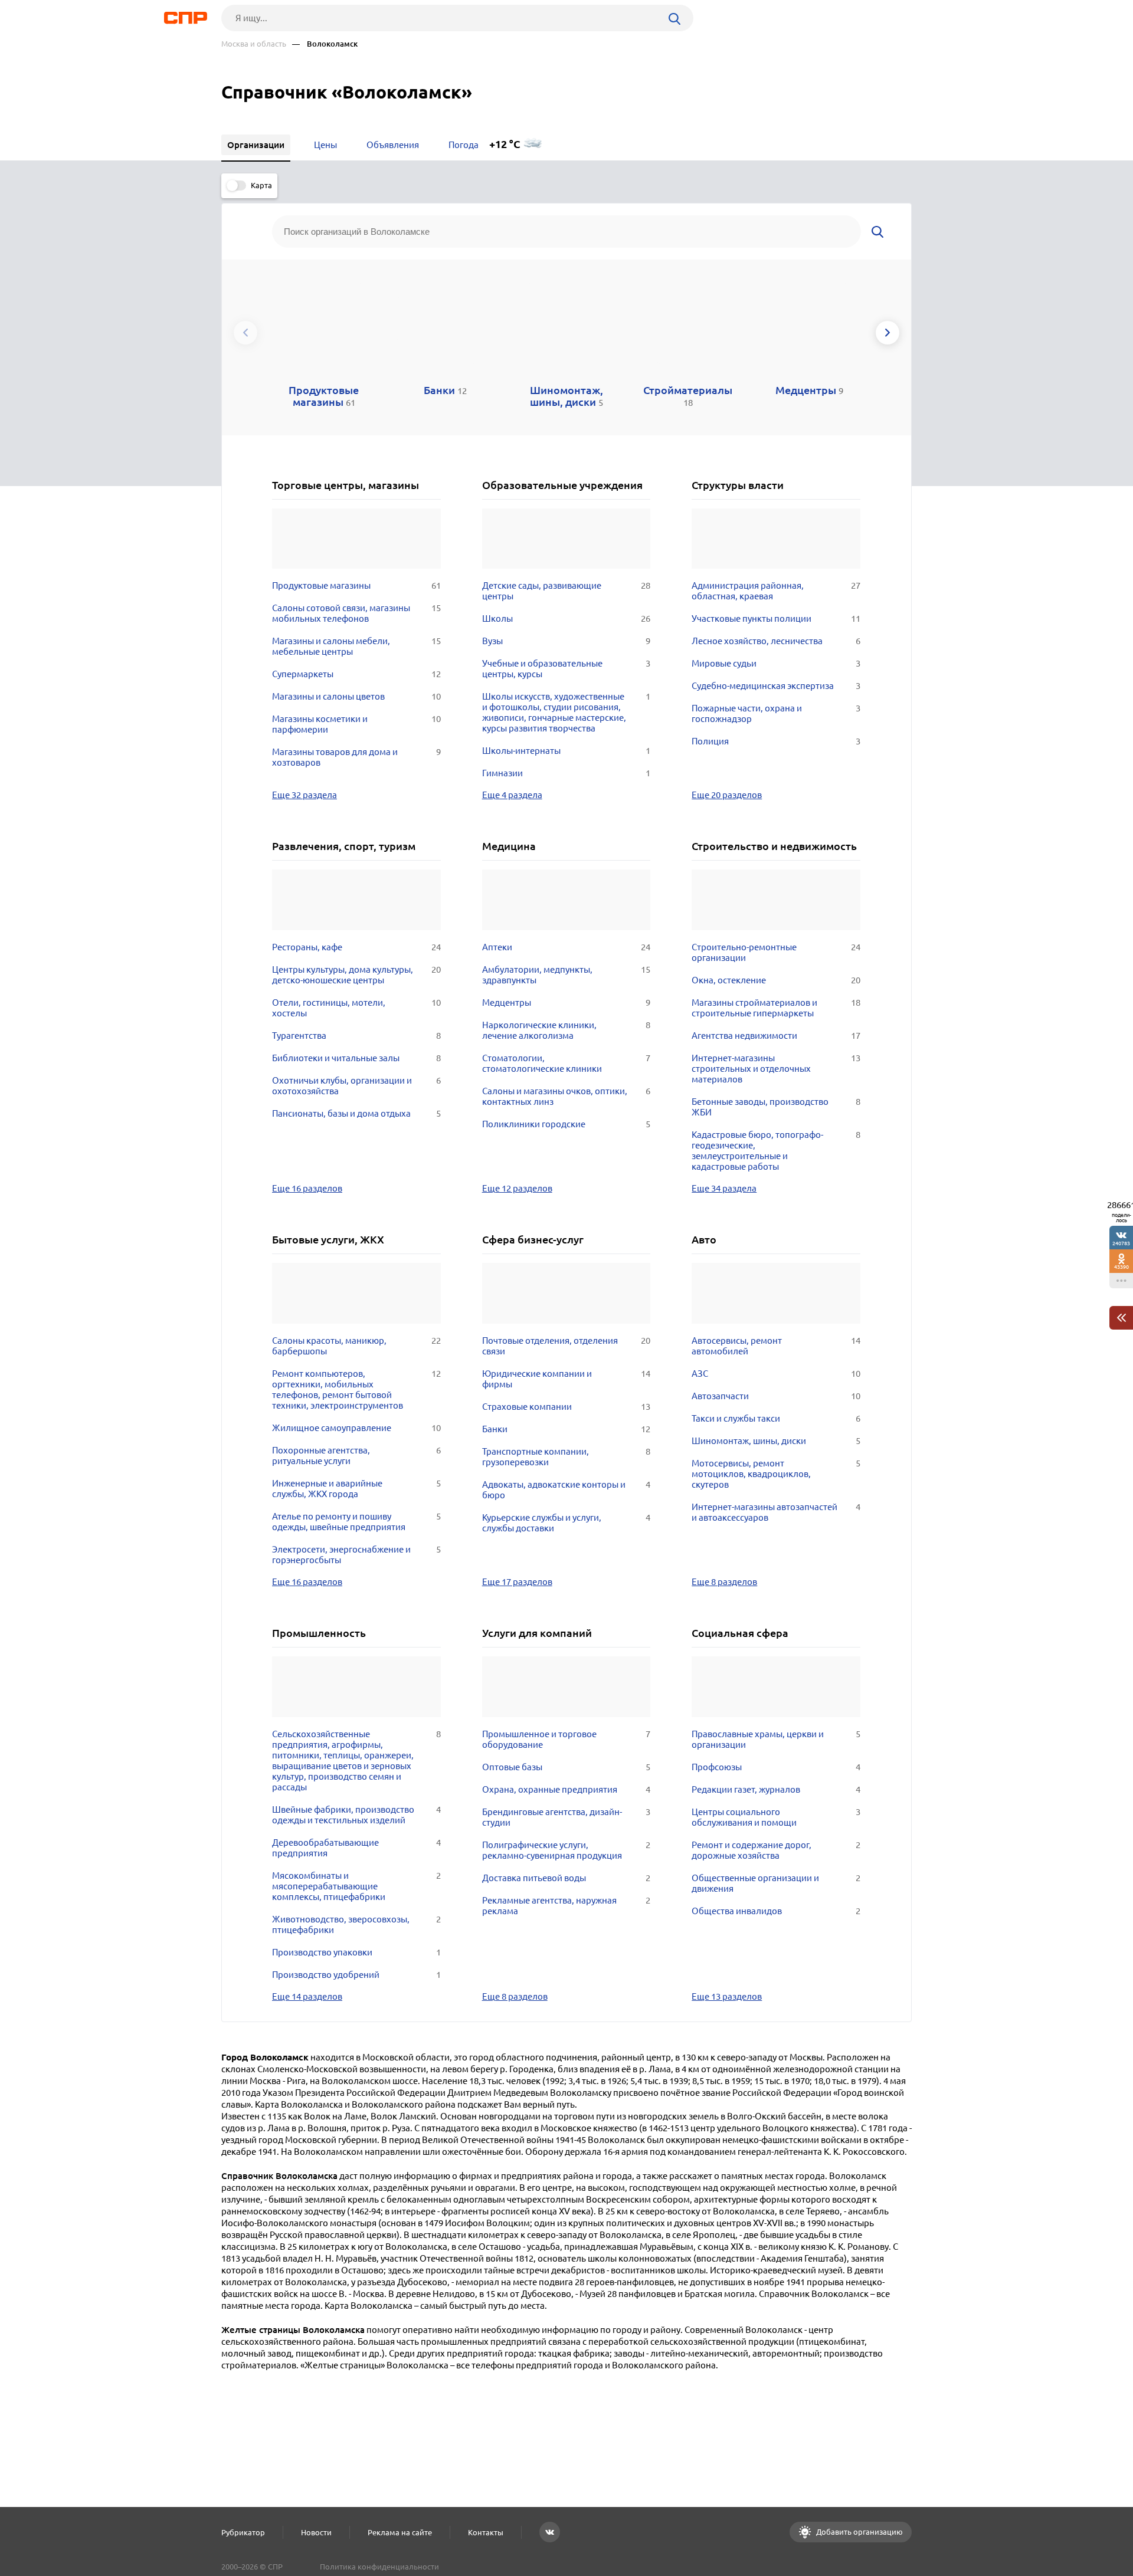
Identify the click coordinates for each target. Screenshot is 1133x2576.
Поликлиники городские (566, 1124)
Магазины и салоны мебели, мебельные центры (356, 646)
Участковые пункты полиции (776, 618)
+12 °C (505, 144)
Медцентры (566, 1002)
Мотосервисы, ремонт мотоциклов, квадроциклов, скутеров (776, 1474)
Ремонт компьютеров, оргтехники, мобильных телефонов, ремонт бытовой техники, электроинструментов (356, 1389)
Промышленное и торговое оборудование (566, 1739)
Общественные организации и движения (776, 1883)
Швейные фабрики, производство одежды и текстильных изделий (356, 1815)
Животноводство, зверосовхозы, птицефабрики (356, 1924)
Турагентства (356, 1036)
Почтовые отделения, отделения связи (566, 1346)
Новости (316, 2532)
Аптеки (566, 947)
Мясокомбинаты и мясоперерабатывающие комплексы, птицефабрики (356, 1886)
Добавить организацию (859, 2532)
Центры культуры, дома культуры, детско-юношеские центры (356, 975)
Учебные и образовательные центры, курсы (566, 669)
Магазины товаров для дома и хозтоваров (356, 757)
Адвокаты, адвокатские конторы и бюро (566, 1490)
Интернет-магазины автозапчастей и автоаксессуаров (776, 1512)
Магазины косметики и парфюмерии (356, 724)
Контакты (486, 2532)
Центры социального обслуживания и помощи (776, 1817)
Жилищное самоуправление (356, 1428)
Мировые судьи (776, 663)
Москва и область (254, 44)
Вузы (566, 641)
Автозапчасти (776, 1396)
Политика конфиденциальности (379, 2567)
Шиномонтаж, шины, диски (776, 1441)
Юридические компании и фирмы (566, 1379)
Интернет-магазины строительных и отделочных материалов (776, 1069)
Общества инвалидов (776, 1911)
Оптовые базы (566, 1767)
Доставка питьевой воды (566, 1878)
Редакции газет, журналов (776, 1789)
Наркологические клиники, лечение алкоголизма (566, 1030)
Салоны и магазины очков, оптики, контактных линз (566, 1096)
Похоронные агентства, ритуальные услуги (356, 1456)
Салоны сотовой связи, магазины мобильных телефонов (356, 613)
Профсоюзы (776, 1767)
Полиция (776, 741)
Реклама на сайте (400, 2532)
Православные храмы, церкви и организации (776, 1739)
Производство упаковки (356, 1952)
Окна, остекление (776, 980)
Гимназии (566, 773)
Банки (566, 1429)
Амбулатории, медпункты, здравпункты (566, 975)
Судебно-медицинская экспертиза (776, 686)
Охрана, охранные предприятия (566, 1789)
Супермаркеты (356, 674)
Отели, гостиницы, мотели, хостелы (356, 1008)
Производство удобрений (356, 1975)
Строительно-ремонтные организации (776, 952)
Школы (566, 618)
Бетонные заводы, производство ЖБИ (776, 1107)
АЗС (776, 1374)
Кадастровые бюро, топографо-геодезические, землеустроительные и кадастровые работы (776, 1151)
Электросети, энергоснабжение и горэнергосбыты (356, 1555)
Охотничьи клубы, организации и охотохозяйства (356, 1086)
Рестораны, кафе (356, 947)
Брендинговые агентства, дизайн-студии (566, 1817)
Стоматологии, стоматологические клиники (566, 1063)
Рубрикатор (243, 2532)
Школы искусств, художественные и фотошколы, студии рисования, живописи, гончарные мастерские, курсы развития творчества (566, 712)
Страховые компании (566, 1407)
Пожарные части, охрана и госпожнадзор (776, 713)
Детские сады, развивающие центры (566, 591)
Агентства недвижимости (776, 1036)
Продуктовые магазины (356, 585)
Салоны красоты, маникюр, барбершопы (356, 1346)
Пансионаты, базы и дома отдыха (356, 1113)
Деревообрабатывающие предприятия (356, 1848)
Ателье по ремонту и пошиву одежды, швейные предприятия (356, 1522)
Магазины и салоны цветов (356, 696)
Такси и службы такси (776, 1418)
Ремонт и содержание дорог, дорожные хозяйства (776, 1850)
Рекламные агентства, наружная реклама (566, 1906)
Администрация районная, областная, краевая (776, 591)
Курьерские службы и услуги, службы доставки (566, 1523)
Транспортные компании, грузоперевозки (566, 1457)
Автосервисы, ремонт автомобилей (776, 1346)
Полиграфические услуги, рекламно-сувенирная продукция (566, 1850)
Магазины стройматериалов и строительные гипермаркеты (776, 1008)
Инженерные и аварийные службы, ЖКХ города (356, 1489)
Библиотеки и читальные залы (356, 1058)
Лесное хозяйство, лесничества (776, 641)
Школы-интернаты (566, 751)
